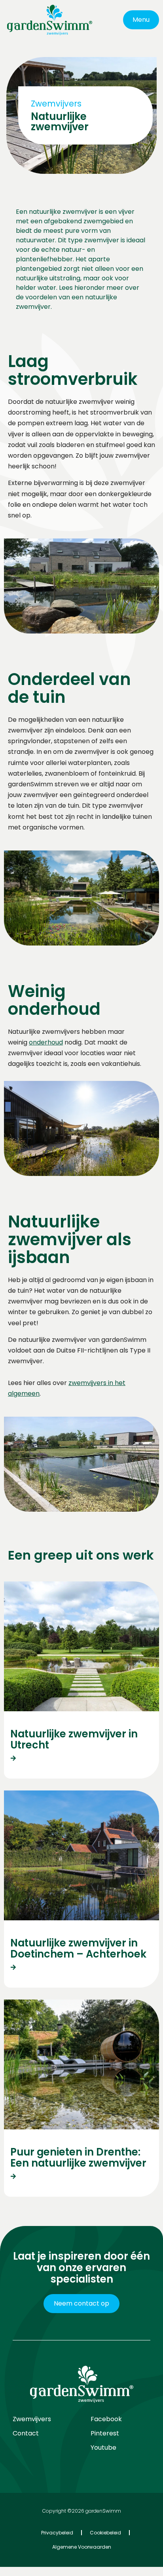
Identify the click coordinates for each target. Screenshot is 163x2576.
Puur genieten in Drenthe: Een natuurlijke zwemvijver (78, 2158)
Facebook (106, 2419)
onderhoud (46, 1042)
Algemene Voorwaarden (82, 2547)
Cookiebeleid (105, 2533)
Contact (26, 2433)
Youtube (103, 2448)
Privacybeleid (57, 2533)
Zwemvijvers (32, 2419)
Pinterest (105, 2433)
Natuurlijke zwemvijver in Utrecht (74, 1740)
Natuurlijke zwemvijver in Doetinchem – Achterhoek (78, 1949)
